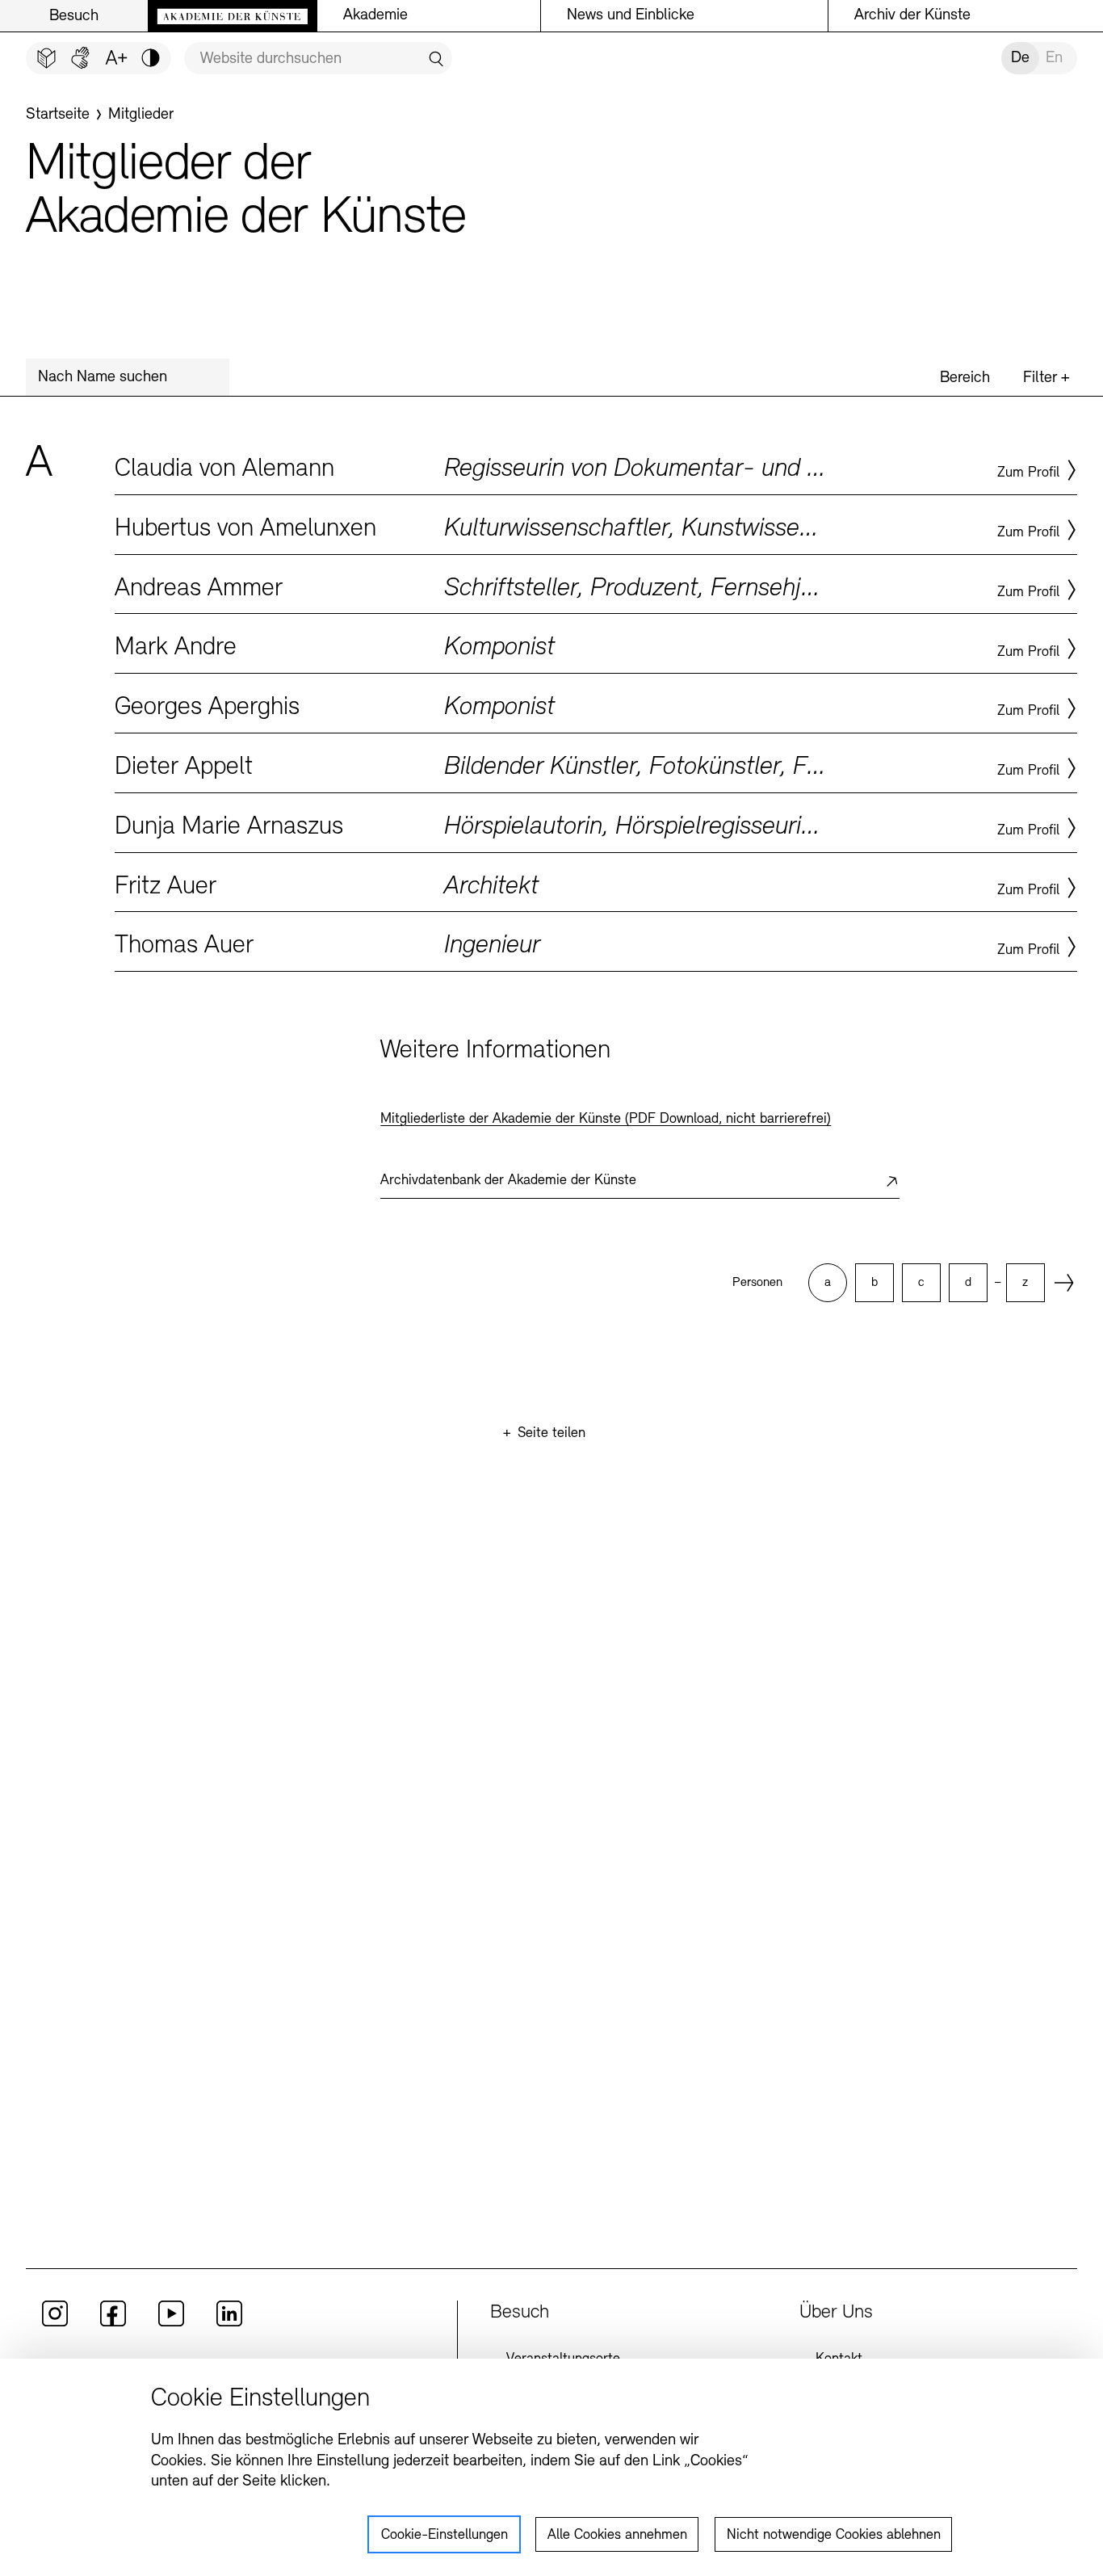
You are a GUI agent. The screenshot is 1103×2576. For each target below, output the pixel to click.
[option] (828, 1283)
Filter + (1046, 378)
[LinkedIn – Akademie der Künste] (229, 2323)
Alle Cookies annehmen (617, 2536)
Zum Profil (1028, 473)
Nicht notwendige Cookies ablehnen (834, 2536)
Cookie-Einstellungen (445, 2536)
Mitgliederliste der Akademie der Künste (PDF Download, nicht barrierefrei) (606, 1120)
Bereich (965, 378)
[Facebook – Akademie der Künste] (113, 2323)
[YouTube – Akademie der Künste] (171, 2323)
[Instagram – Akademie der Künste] (55, 2323)
